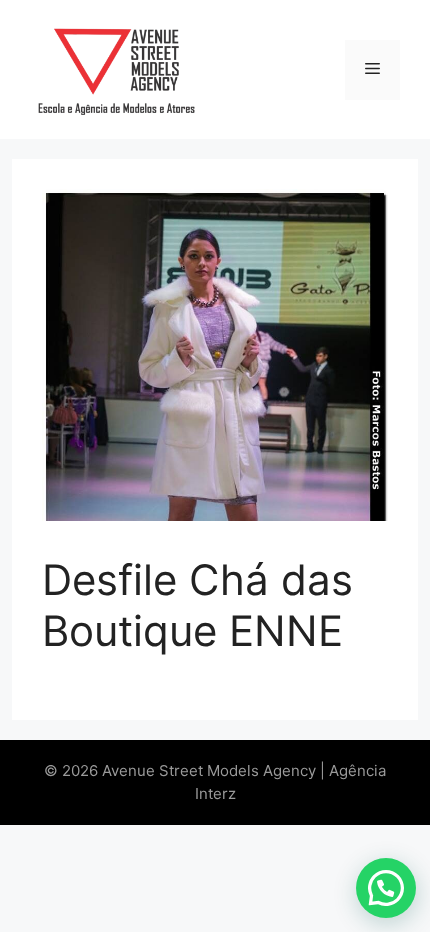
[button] (386, 888)
